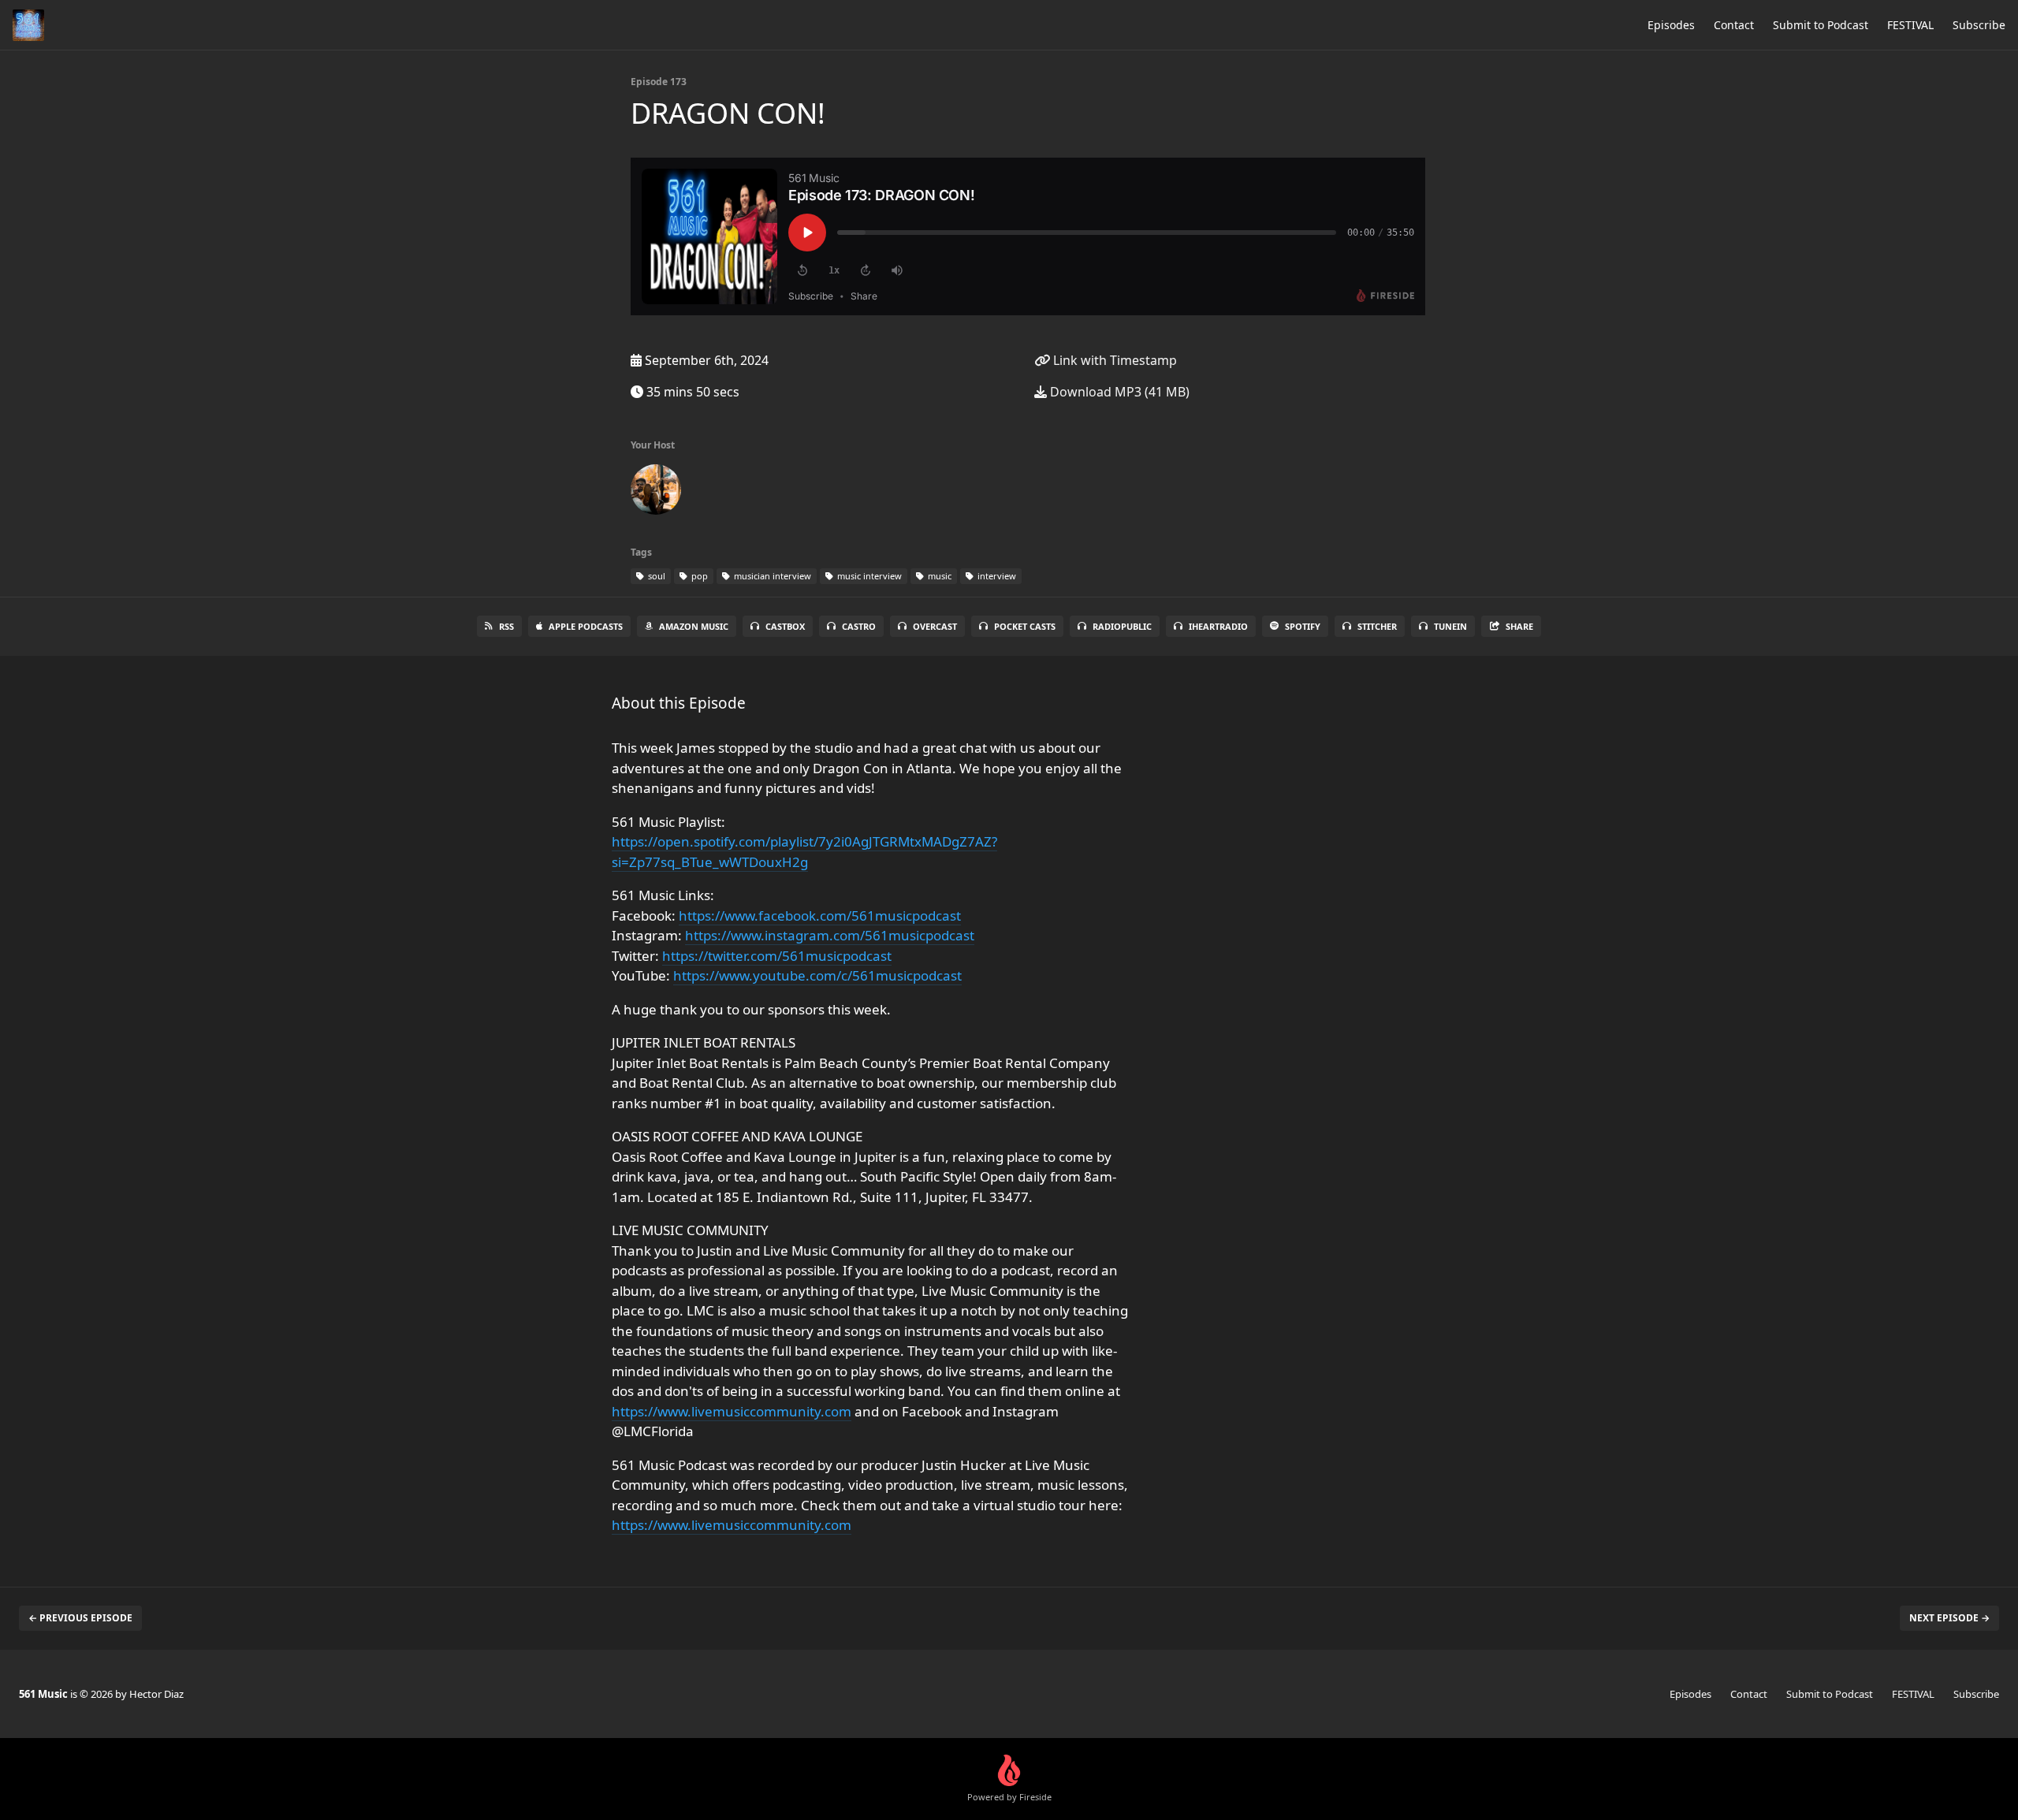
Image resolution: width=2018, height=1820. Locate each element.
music (938, 576)
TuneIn (1450, 626)
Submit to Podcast (1821, 25)
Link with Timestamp (1113, 360)
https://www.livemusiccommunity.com (732, 1411)
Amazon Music (694, 626)
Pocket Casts (1025, 626)
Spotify (1303, 626)
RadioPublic (1122, 626)
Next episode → (1949, 1618)
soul (655, 576)
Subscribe (1979, 25)
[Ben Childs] (656, 493)
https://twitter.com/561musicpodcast (777, 956)
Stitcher (1377, 626)
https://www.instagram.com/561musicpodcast (830, 935)
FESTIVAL (1910, 25)
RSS (506, 626)
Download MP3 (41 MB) (1118, 392)
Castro (859, 626)
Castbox (785, 626)
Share (1519, 626)
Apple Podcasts (586, 626)
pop (698, 576)
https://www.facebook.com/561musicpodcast (820, 916)
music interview (868, 576)
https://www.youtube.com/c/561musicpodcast (817, 975)
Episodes (1671, 25)
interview (996, 576)
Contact (1734, 25)
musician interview (771, 576)
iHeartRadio (1218, 626)
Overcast (935, 626)
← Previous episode (80, 1618)
